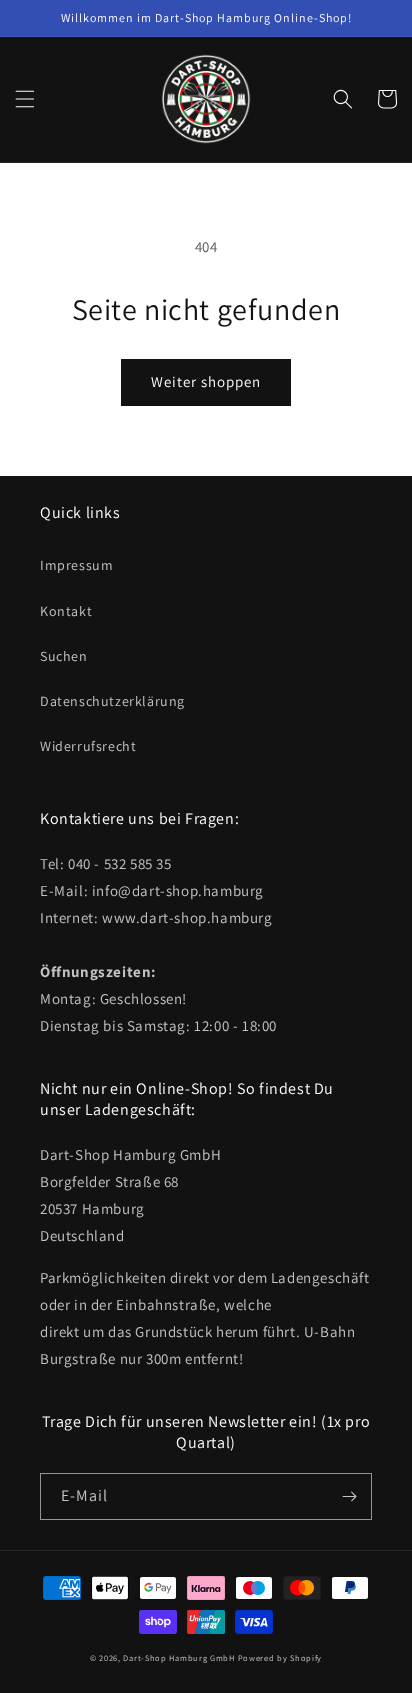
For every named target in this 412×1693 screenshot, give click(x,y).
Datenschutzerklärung (112, 701)
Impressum (76, 565)
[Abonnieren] (349, 1496)
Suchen (64, 656)
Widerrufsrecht (88, 746)
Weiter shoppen (206, 381)
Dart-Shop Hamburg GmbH (178, 1657)
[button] (25, 99)
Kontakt (66, 611)
